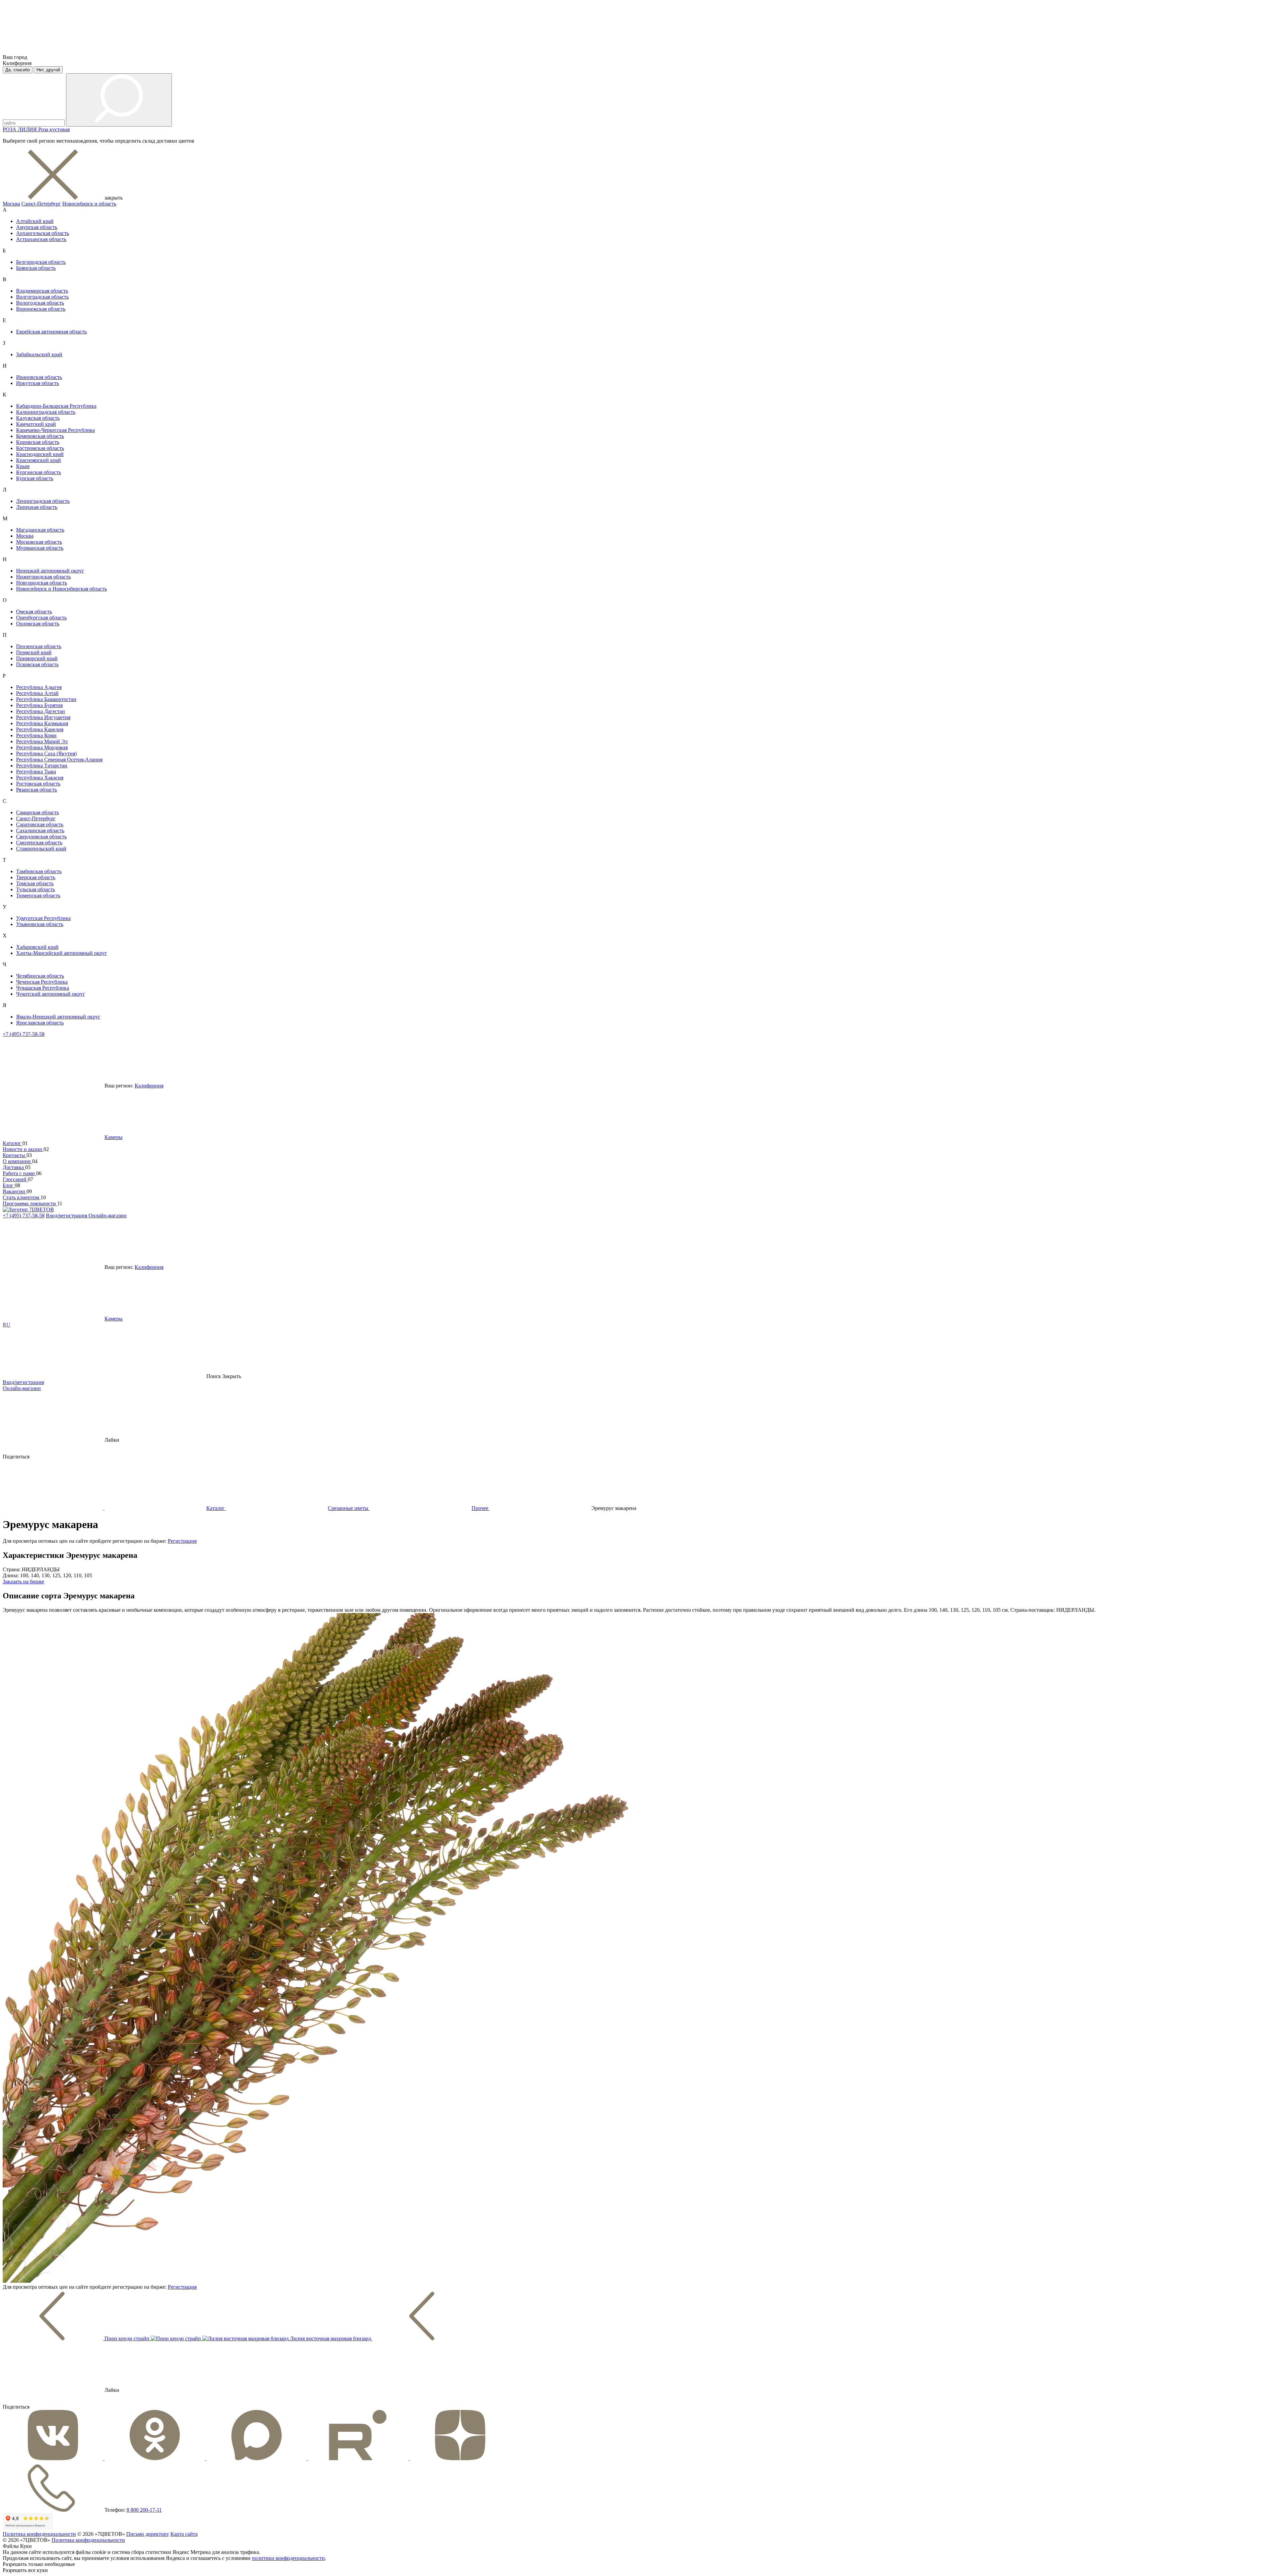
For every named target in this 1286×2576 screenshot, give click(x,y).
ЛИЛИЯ (28, 129)
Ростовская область (38, 784)
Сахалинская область (40, 830)
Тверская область (36, 877)
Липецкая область (37, 507)
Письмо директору (148, 2534)
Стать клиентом (22, 1197)
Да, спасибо (18, 70)
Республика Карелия (40, 729)
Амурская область (37, 227)
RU (7, 1325)
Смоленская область (39, 843)
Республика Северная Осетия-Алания (59, 760)
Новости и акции (23, 1149)
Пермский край (34, 652)
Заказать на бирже (23, 1581)
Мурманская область (40, 548)
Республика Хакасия (40, 778)
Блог (9, 1185)
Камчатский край (36, 424)
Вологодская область (40, 303)
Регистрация (182, 1541)
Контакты (15, 1155)
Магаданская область (40, 530)
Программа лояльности (30, 1203)
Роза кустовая (54, 129)
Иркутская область (38, 383)
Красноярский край (39, 460)
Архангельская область (43, 233)
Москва (11, 204)
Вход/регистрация (67, 1216)
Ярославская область (40, 1023)
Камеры (114, 1137)
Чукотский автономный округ (51, 994)
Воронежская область (41, 309)
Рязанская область (37, 790)
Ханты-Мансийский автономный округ (62, 953)
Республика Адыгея (39, 687)
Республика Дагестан (41, 711)
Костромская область (40, 448)
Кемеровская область (40, 436)
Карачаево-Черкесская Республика (55, 430)
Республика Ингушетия (43, 717)
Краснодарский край (40, 454)
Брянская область (36, 268)
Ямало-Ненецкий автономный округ (58, 1017)
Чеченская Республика (42, 982)
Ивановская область (39, 377)
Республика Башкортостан (46, 699)
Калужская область (38, 418)
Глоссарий (15, 1179)
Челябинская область (40, 976)
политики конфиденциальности (288, 2558)
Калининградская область (46, 412)
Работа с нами (19, 1173)
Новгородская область (42, 583)
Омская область (34, 612)
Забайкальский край (39, 354)
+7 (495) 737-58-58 (24, 1034)
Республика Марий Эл (42, 741)
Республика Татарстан (42, 766)
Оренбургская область (41, 618)
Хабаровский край (37, 947)
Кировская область (38, 442)
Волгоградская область (42, 297)
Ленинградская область (43, 501)
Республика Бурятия (39, 705)
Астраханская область (41, 239)
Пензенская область (39, 646)
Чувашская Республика (43, 988)
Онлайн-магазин (108, 1216)
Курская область (35, 478)
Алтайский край (35, 221)
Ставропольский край (41, 849)
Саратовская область (40, 824)
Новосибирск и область (89, 204)
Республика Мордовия (42, 747)
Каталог (13, 1143)
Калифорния (149, 1086)
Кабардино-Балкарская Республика (56, 406)
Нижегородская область (43, 577)
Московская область (39, 542)
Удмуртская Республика (43, 918)
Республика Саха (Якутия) (46, 753)
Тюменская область (38, 895)
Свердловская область (41, 837)
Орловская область (38, 624)
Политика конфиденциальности (39, 2534)
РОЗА (10, 129)
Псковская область (37, 664)
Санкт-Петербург (41, 204)
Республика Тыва (36, 772)
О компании (17, 1161)
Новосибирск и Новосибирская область (61, 589)
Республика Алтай (37, 693)
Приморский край (37, 658)
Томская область (35, 883)
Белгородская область (41, 262)
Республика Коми (36, 735)
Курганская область (39, 472)
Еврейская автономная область (51, 332)
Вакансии (15, 1191)
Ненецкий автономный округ (50, 571)
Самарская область (38, 812)
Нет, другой (48, 70)
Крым (23, 466)
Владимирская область (42, 291)
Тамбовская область (39, 871)
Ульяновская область (40, 924)
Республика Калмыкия (42, 723)
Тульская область (35, 889)
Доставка (14, 1167)
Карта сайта (184, 2534)
